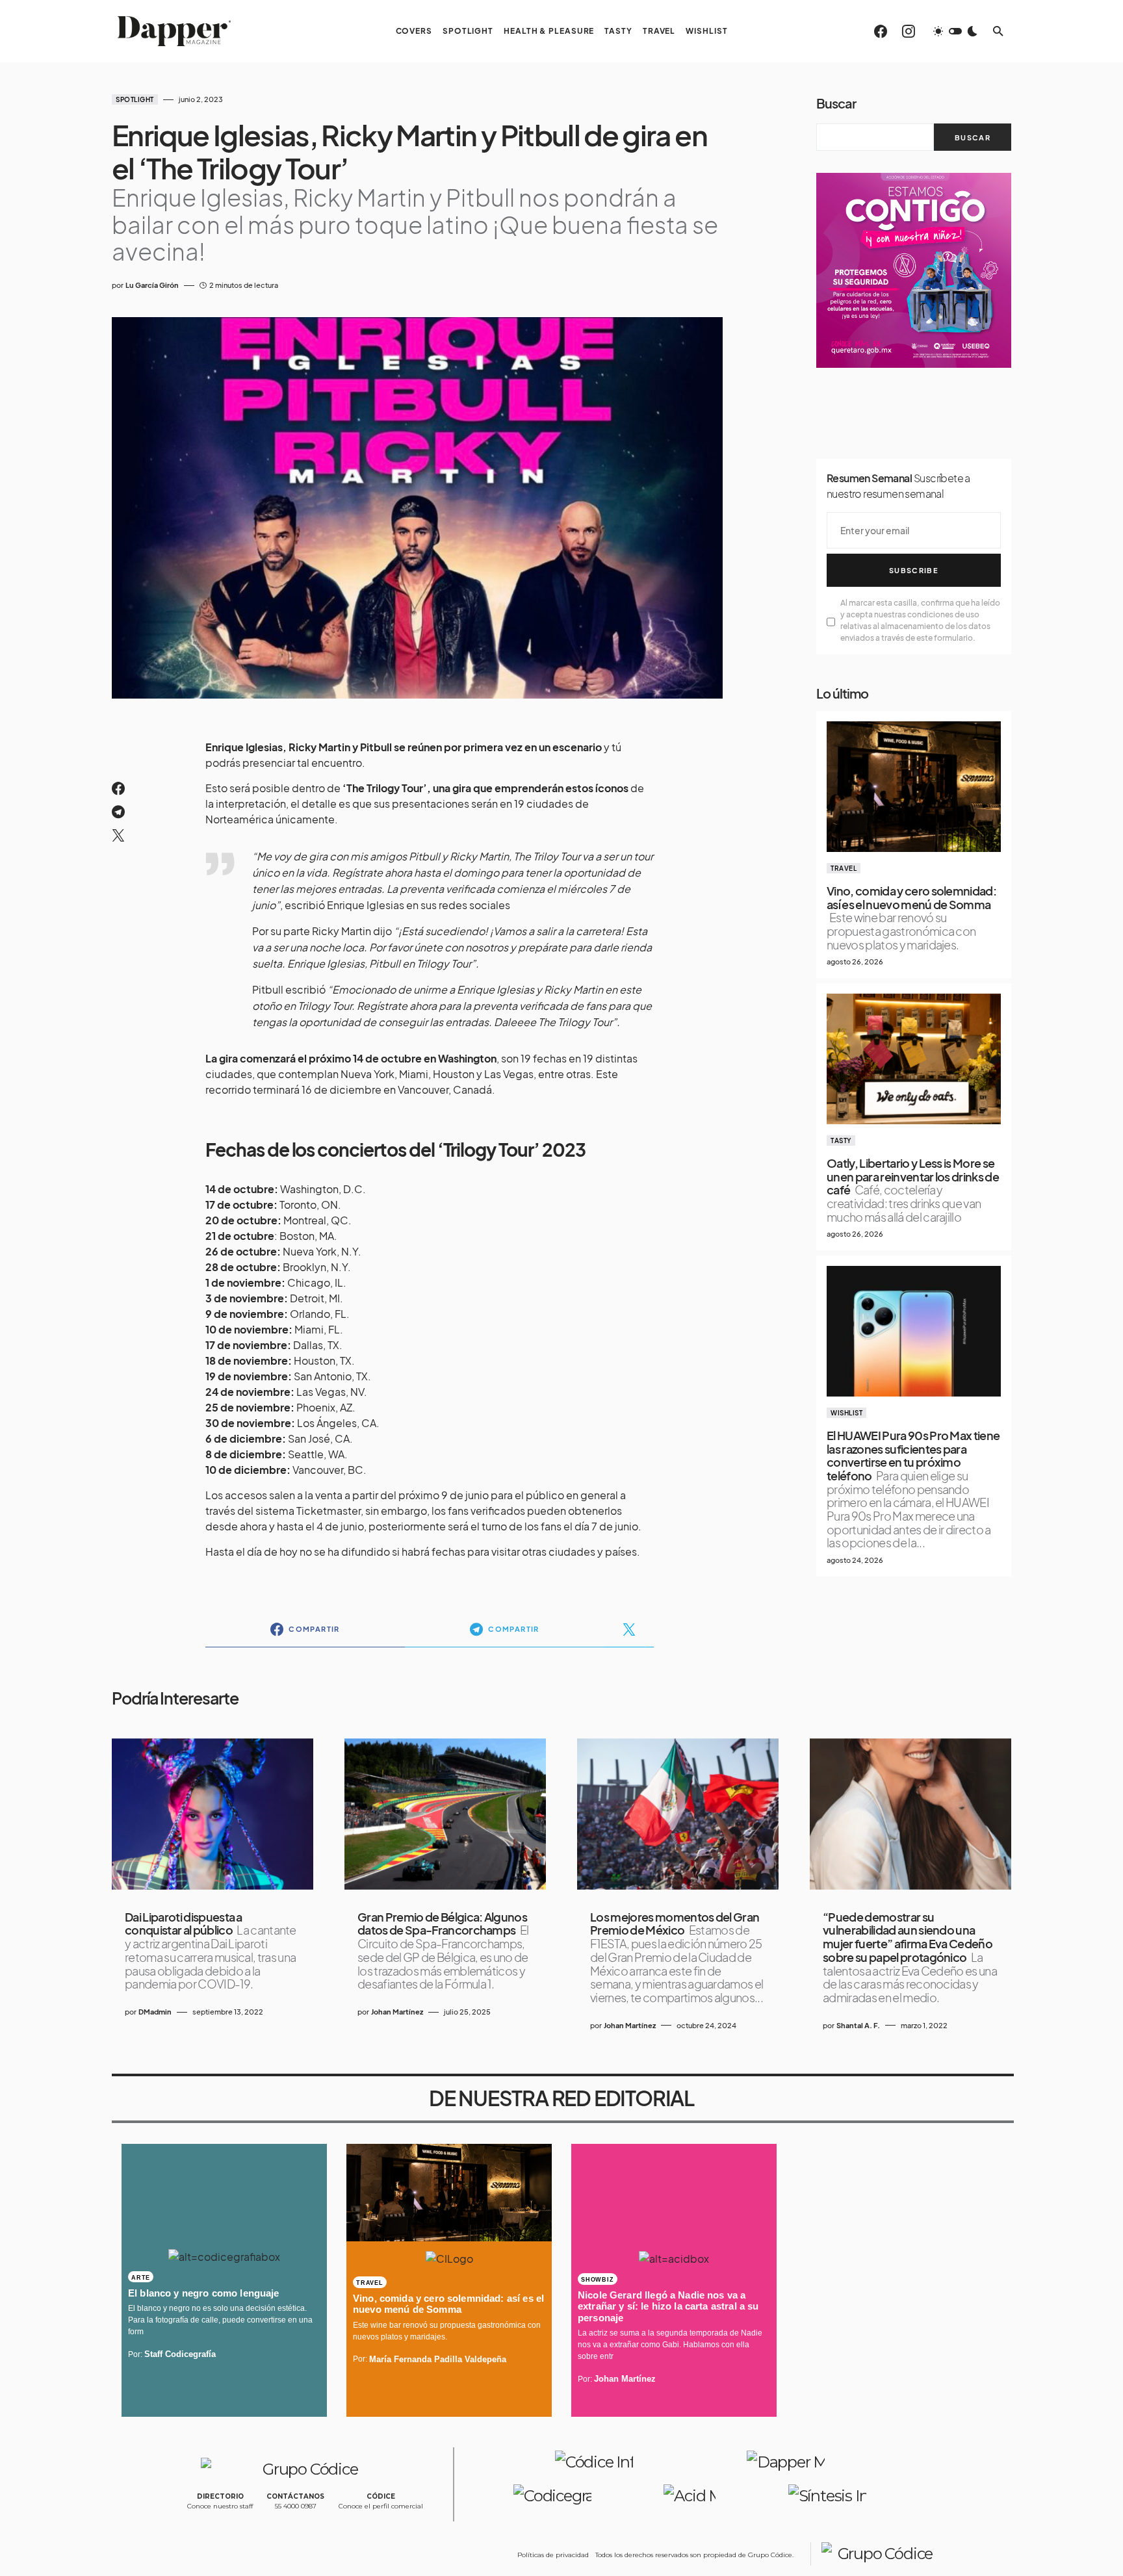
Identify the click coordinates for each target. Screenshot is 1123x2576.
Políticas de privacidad (553, 2555)
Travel (844, 868)
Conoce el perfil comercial (381, 2506)
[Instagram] (909, 31)
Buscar (836, 103)
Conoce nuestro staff (220, 2506)
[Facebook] (881, 31)
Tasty (841, 1140)
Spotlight (135, 99)
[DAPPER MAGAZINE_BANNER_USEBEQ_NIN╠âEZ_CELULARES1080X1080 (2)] (914, 269)
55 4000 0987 (296, 2506)
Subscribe (914, 570)
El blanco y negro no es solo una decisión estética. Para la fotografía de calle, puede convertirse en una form (220, 2320)
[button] (955, 31)
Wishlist (846, 1413)
